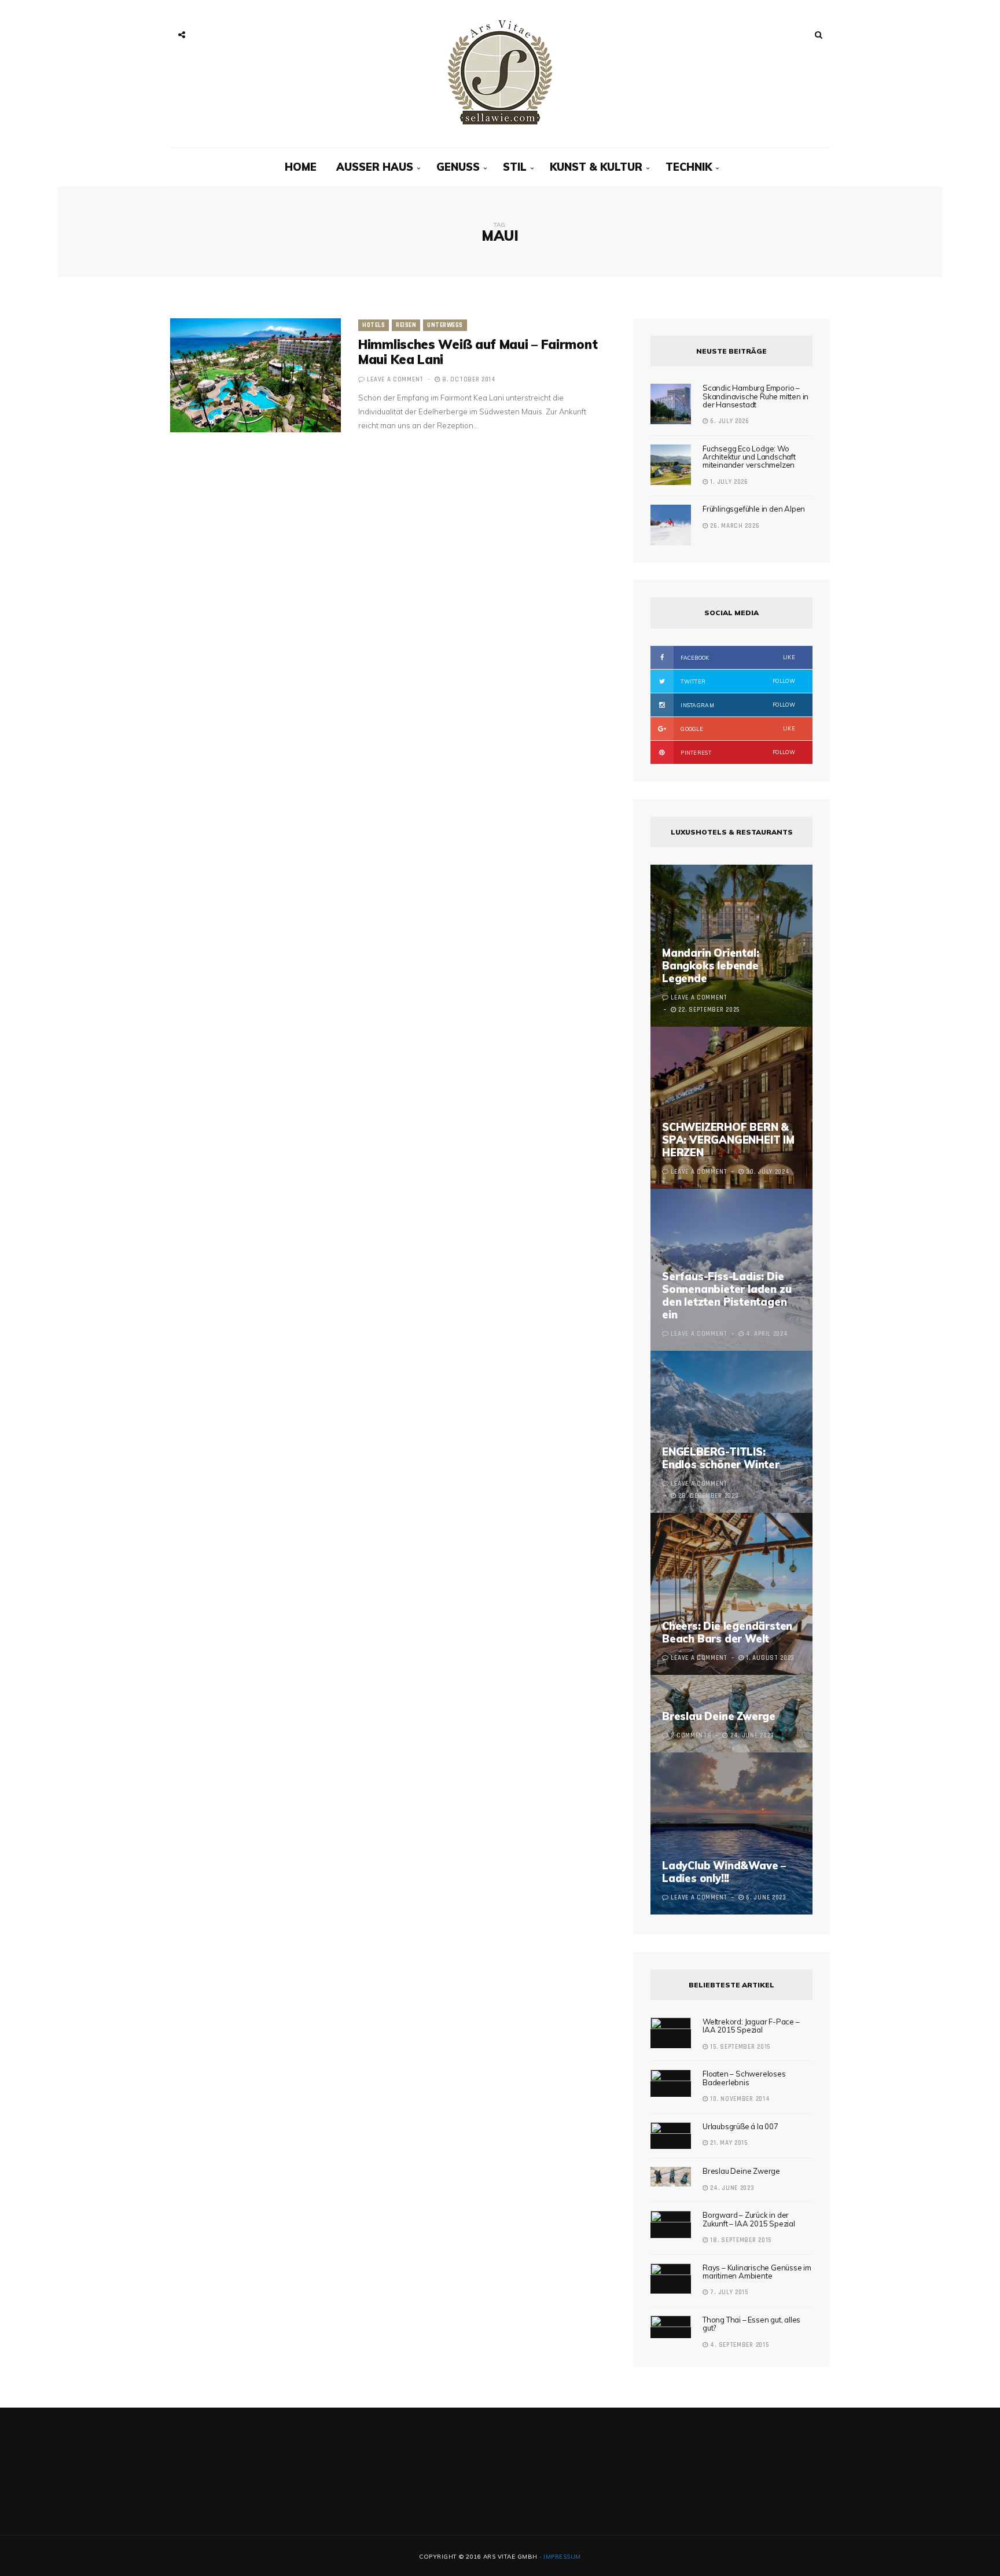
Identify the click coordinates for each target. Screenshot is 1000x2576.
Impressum (562, 2557)
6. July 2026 (729, 421)
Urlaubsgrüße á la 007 (740, 2126)
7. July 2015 (728, 2292)
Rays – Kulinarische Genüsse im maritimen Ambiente (757, 2272)
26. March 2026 (734, 526)
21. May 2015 (728, 2143)
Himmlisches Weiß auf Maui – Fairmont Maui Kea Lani (478, 352)
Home (301, 167)
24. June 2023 (731, 2188)
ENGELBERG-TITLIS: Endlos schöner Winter (721, 1458)
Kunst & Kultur (596, 167)
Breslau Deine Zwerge (719, 1716)
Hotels (374, 325)
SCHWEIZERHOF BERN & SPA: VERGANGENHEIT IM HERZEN (728, 1140)
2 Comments (691, 1736)
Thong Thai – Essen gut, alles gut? (751, 2324)
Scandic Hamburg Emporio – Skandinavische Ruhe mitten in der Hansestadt (755, 396)
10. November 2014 (739, 2099)
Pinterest (737, 752)
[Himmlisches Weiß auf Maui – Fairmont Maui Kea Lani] (255, 375)
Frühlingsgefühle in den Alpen (754, 509)
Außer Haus (375, 167)
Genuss (458, 167)
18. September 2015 (740, 2240)
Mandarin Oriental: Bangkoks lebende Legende (710, 966)
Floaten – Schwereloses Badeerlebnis (744, 2078)
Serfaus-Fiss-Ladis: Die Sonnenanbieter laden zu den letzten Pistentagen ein (727, 1296)
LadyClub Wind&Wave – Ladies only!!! (724, 1872)
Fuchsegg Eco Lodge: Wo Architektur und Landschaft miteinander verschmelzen (749, 457)
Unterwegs (445, 325)
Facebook (737, 657)
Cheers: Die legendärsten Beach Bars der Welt (727, 1632)
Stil (515, 167)
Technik (689, 167)
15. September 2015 (739, 2047)
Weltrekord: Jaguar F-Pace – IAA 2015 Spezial (751, 2026)
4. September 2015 (738, 2345)
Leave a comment (395, 380)
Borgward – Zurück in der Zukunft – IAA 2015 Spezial (749, 2219)
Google (737, 729)
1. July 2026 (728, 482)
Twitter (737, 681)
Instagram (737, 705)
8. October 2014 (468, 380)
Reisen (406, 325)
